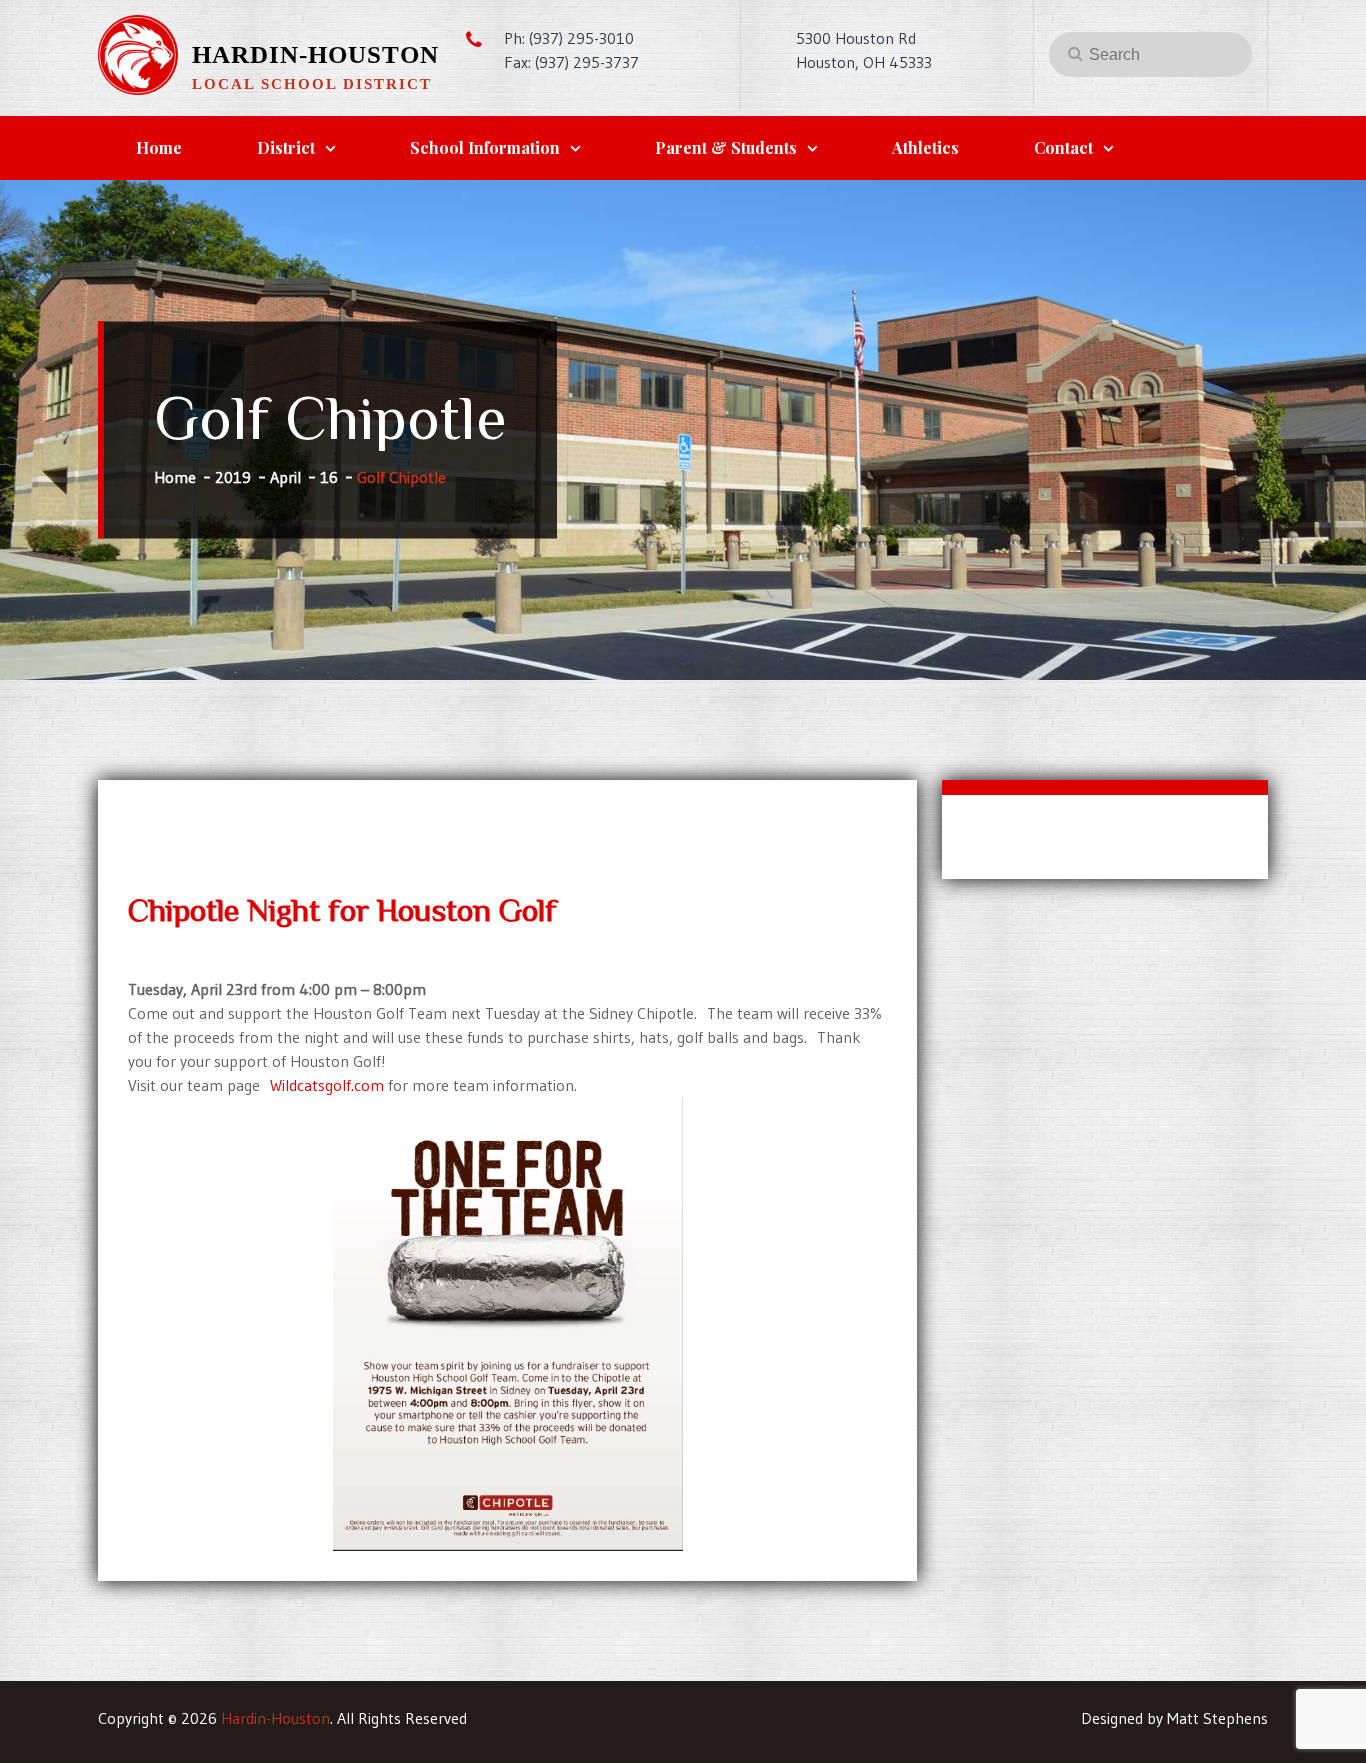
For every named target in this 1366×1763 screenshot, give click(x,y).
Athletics (925, 147)
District (286, 147)
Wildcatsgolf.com (327, 1085)
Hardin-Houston (315, 54)
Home (159, 147)
